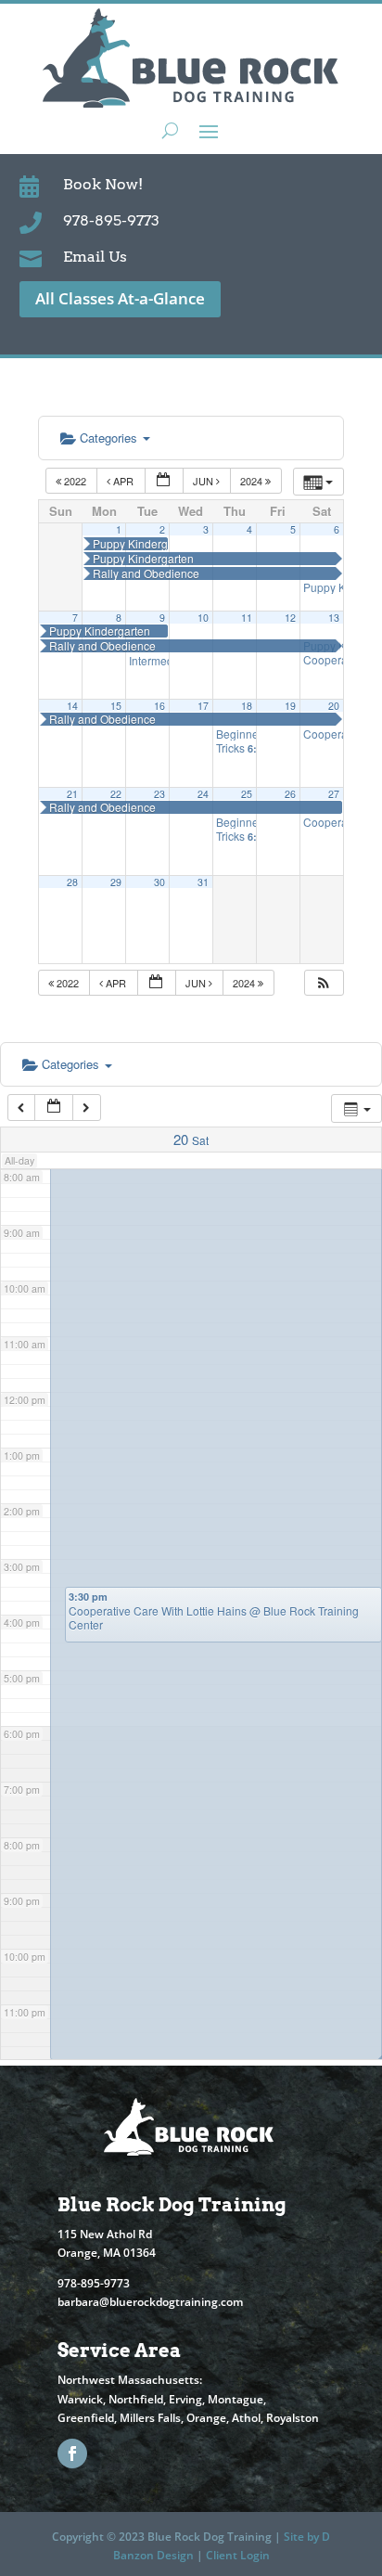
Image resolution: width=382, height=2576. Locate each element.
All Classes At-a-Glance (120, 298)
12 (290, 618)
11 (247, 618)
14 (72, 706)
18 (247, 706)
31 (203, 882)
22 (116, 794)
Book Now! (103, 184)
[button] (324, 983)
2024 (253, 481)
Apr (123, 481)
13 (334, 618)
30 (159, 882)
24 (203, 794)
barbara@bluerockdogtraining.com (150, 2302)
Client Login (238, 2555)
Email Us (95, 257)
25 (247, 794)
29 (116, 882)
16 (159, 706)
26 (290, 794)
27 (334, 794)
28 (72, 882)
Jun (204, 481)
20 (334, 706)
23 (159, 794)
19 (290, 706)
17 (203, 706)
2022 (75, 481)
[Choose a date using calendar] (164, 481)
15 (116, 706)
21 (72, 794)
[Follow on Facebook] (72, 2454)
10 (203, 618)
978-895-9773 (111, 220)
